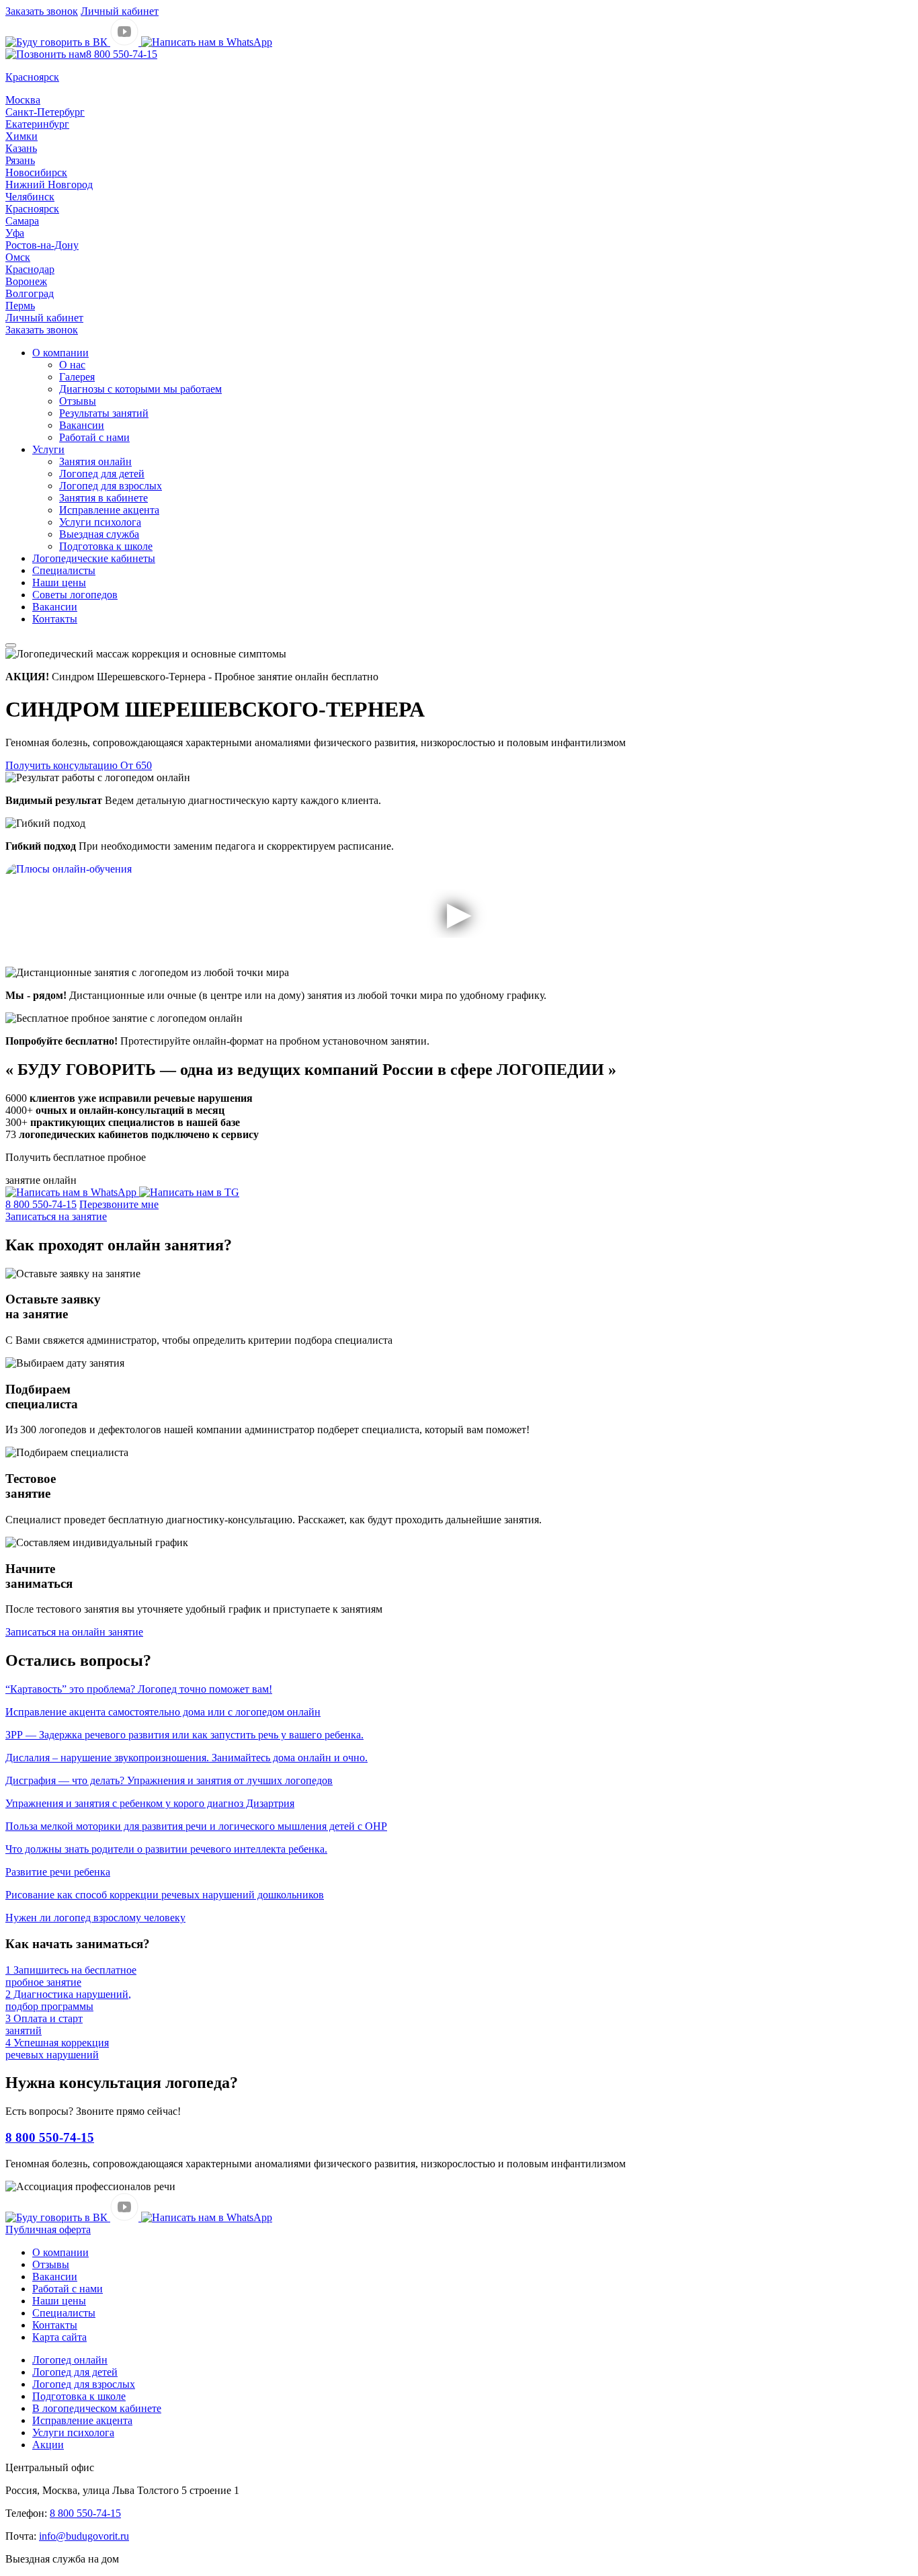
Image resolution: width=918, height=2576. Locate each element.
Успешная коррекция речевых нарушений (57, 2049)
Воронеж (26, 281)
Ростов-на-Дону (42, 245)
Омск (18, 257)
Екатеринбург (37, 124)
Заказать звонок (42, 11)
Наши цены (59, 582)
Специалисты (64, 570)
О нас (72, 365)
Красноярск (32, 209)
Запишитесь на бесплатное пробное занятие (71, 1976)
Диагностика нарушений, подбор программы (68, 2000)
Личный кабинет (120, 11)
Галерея (77, 377)
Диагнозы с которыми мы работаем (140, 389)
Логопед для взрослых (111, 486)
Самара (22, 221)
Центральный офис (50, 2467)
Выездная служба (99, 534)
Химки (22, 136)
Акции (48, 2445)
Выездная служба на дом (62, 2559)
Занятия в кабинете (103, 498)
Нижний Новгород (49, 185)
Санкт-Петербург (45, 112)
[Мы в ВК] (58, 42)
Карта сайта (59, 2337)
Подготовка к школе (106, 546)
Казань (21, 148)
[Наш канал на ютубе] (126, 42)
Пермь (20, 306)
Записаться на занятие (56, 1216)
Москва (23, 100)
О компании (60, 353)
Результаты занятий (104, 413)
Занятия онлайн (95, 461)
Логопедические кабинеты (94, 558)
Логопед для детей (102, 474)
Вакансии (82, 425)
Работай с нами (94, 437)
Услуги (48, 449)
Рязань (20, 160)
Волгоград (30, 293)
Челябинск (30, 197)
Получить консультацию (79, 765)
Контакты (55, 619)
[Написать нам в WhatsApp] (207, 42)
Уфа (15, 233)
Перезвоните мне (119, 1204)
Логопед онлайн (70, 2360)
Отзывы (78, 401)
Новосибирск (36, 172)
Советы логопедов (75, 595)
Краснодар (30, 269)
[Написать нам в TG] (189, 1192)
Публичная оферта (48, 2229)
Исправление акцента (109, 510)
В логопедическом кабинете (97, 2408)
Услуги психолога (100, 522)
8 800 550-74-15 (122, 54)
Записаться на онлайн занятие (74, 1632)
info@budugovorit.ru (84, 2536)
